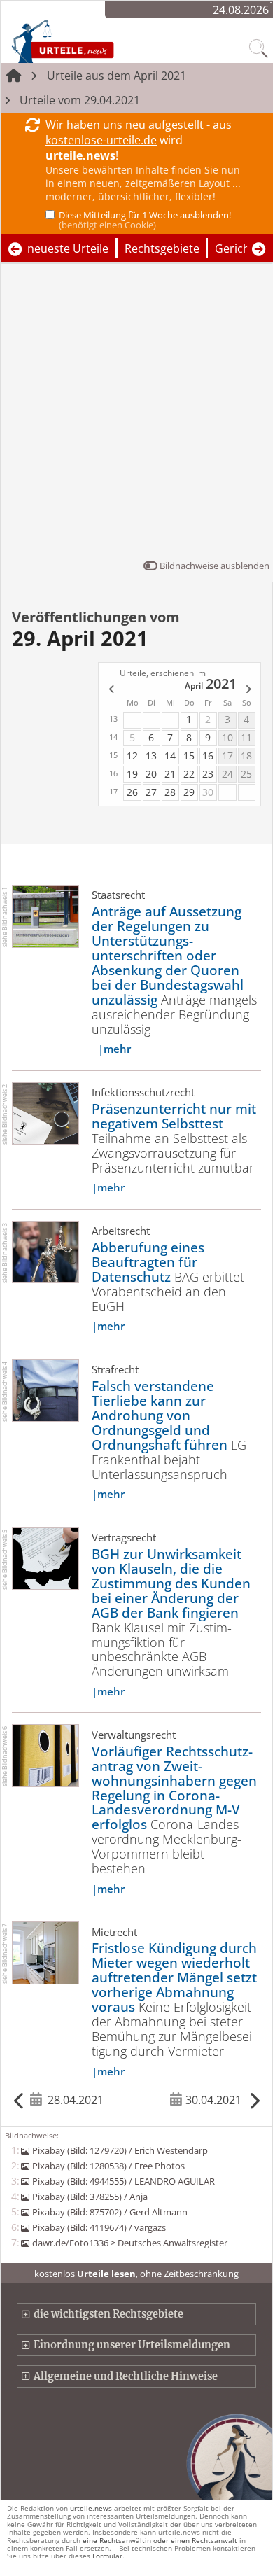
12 (132, 756)
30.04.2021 (213, 2100)
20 (151, 774)
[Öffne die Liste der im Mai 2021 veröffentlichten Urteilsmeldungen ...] (249, 690)
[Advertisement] (136, 414)
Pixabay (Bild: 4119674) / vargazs (99, 2227)
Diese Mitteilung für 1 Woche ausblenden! (145, 220)
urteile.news (91, 2508)
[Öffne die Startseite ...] (92, 41)
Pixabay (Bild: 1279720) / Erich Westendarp (120, 2150)
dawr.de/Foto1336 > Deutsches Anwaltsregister (129, 2243)
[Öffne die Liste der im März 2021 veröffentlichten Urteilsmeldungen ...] (111, 690)
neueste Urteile (68, 248)
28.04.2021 (75, 2100)
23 (208, 774)
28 (170, 792)
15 (189, 756)
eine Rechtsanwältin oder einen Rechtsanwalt (160, 2540)
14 (170, 756)
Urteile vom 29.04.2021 (80, 100)
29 (189, 792)
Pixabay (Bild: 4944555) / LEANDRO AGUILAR (123, 2181)
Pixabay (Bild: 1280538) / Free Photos (108, 2166)
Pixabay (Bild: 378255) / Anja (90, 2197)
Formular (107, 2556)
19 (132, 774)
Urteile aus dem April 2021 (117, 76)
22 (189, 774)
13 (151, 756)
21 (170, 774)
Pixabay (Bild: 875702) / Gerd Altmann (110, 2212)
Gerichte (238, 248)
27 (151, 792)
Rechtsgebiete (162, 248)
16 (208, 756)
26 (132, 792)
